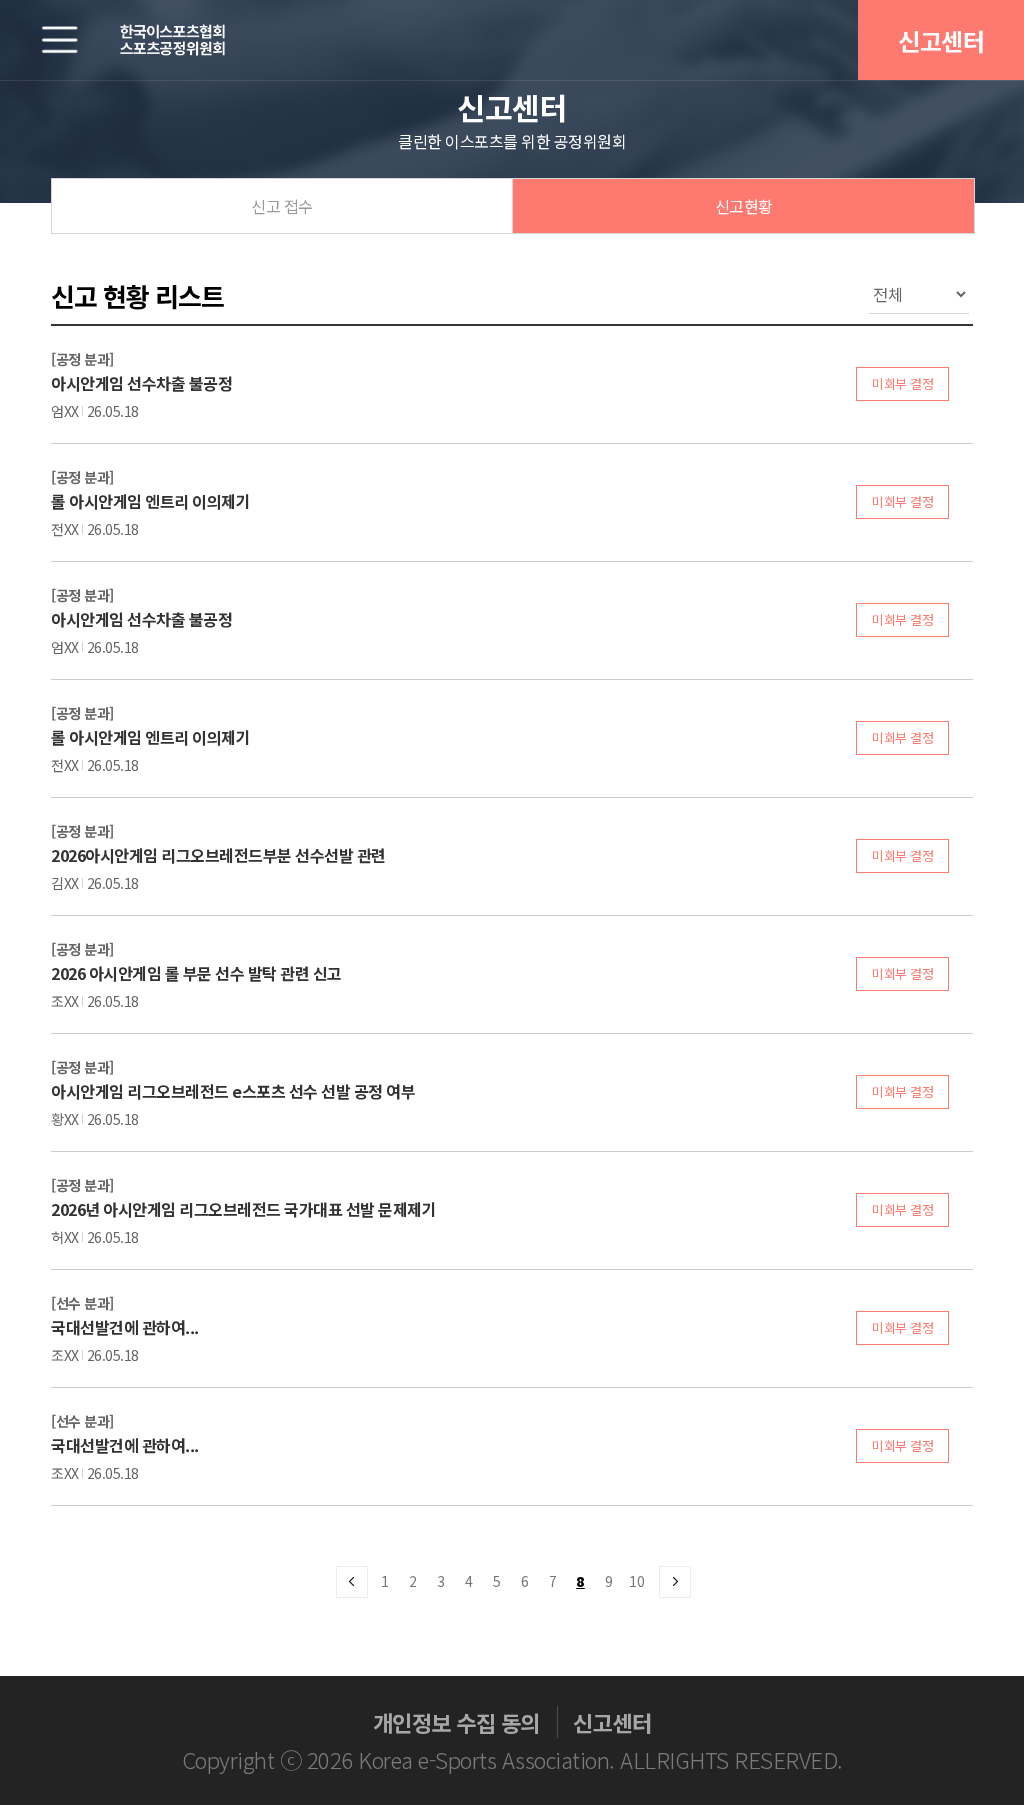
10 (636, 1581)
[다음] (674, 1581)
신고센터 (941, 40)
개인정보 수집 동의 (456, 1722)
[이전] (351, 1581)
